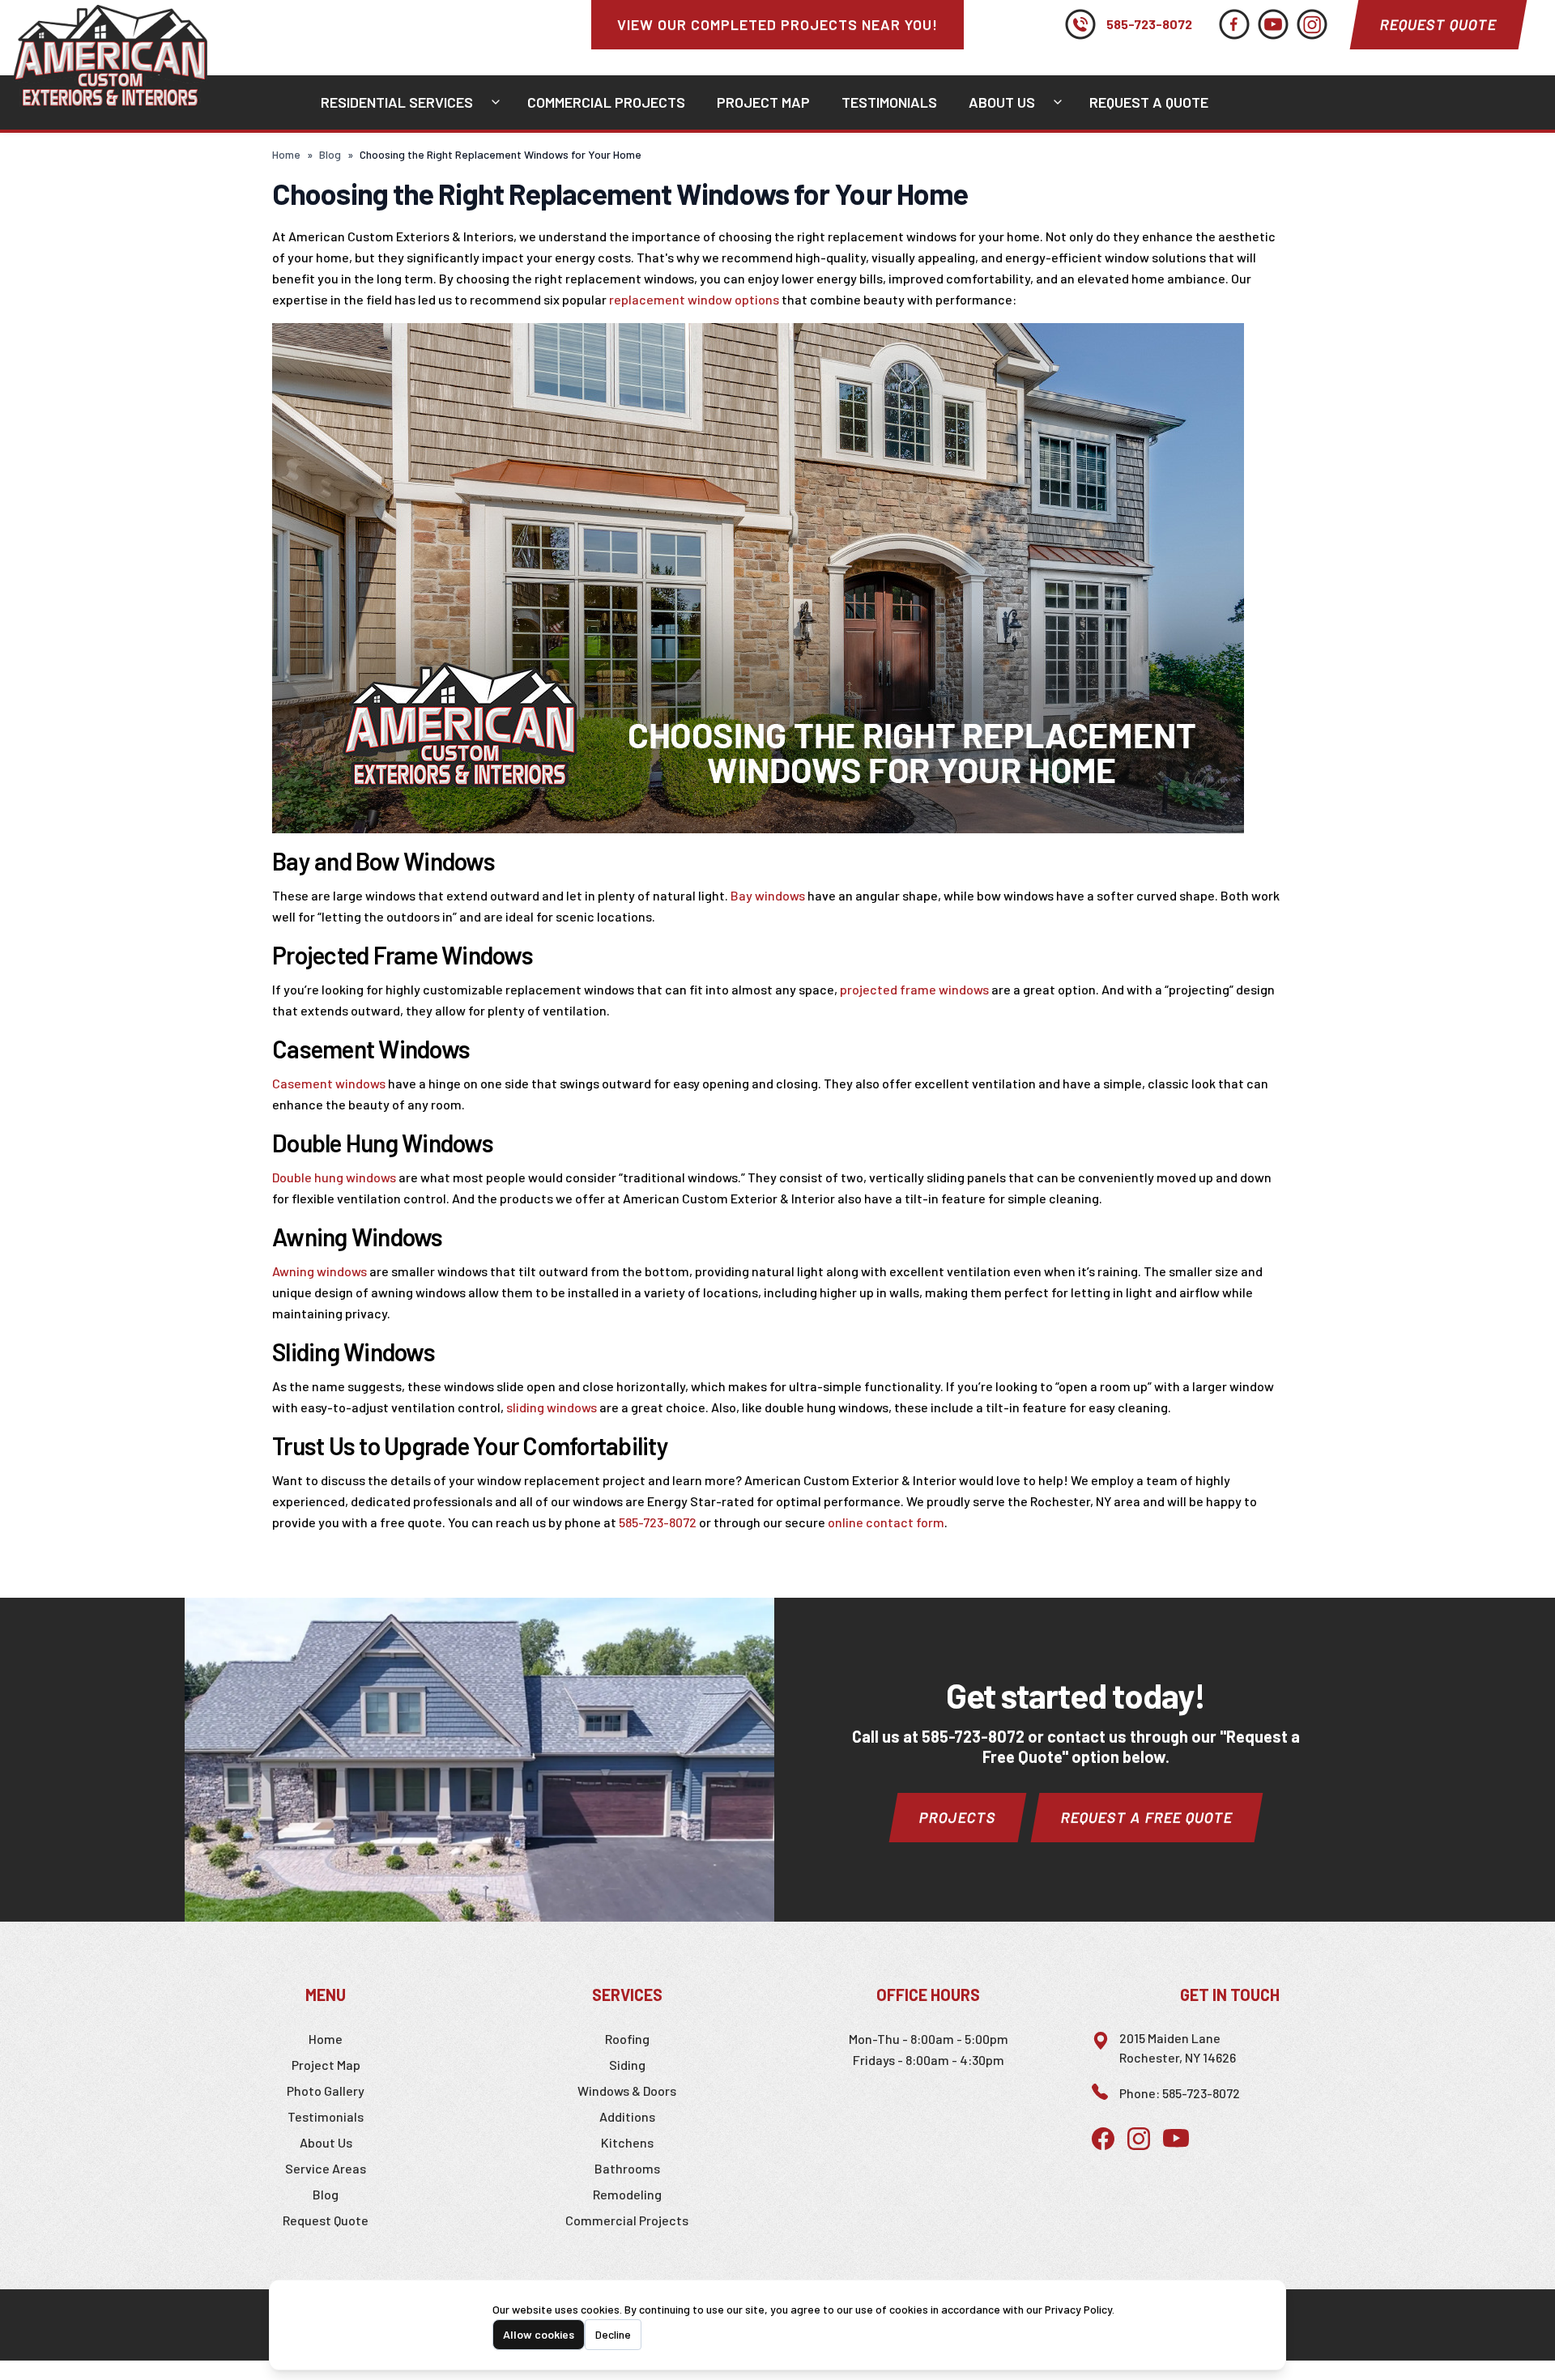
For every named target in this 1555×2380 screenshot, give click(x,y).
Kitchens (627, 2142)
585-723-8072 (1149, 24)
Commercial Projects (606, 102)
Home (286, 154)
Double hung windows (334, 1177)
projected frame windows (914, 989)
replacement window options (694, 299)
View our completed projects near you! (777, 24)
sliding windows (553, 1407)
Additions (627, 2116)
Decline (613, 2334)
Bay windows (768, 895)
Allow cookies (539, 2334)
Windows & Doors (627, 2090)
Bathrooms (627, 2168)
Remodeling (627, 2194)
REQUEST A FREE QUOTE (1147, 1817)
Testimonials (889, 102)
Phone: (1180, 2093)
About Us (1002, 102)
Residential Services (397, 102)
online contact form (886, 1522)
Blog (330, 154)
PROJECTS (958, 1817)
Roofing (627, 2039)
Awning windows (320, 1271)
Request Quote (1438, 24)
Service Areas (326, 2168)
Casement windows (329, 1083)
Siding (627, 2065)
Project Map (763, 102)
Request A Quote (1149, 102)
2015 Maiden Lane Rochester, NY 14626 (1178, 2048)
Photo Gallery (326, 2090)
